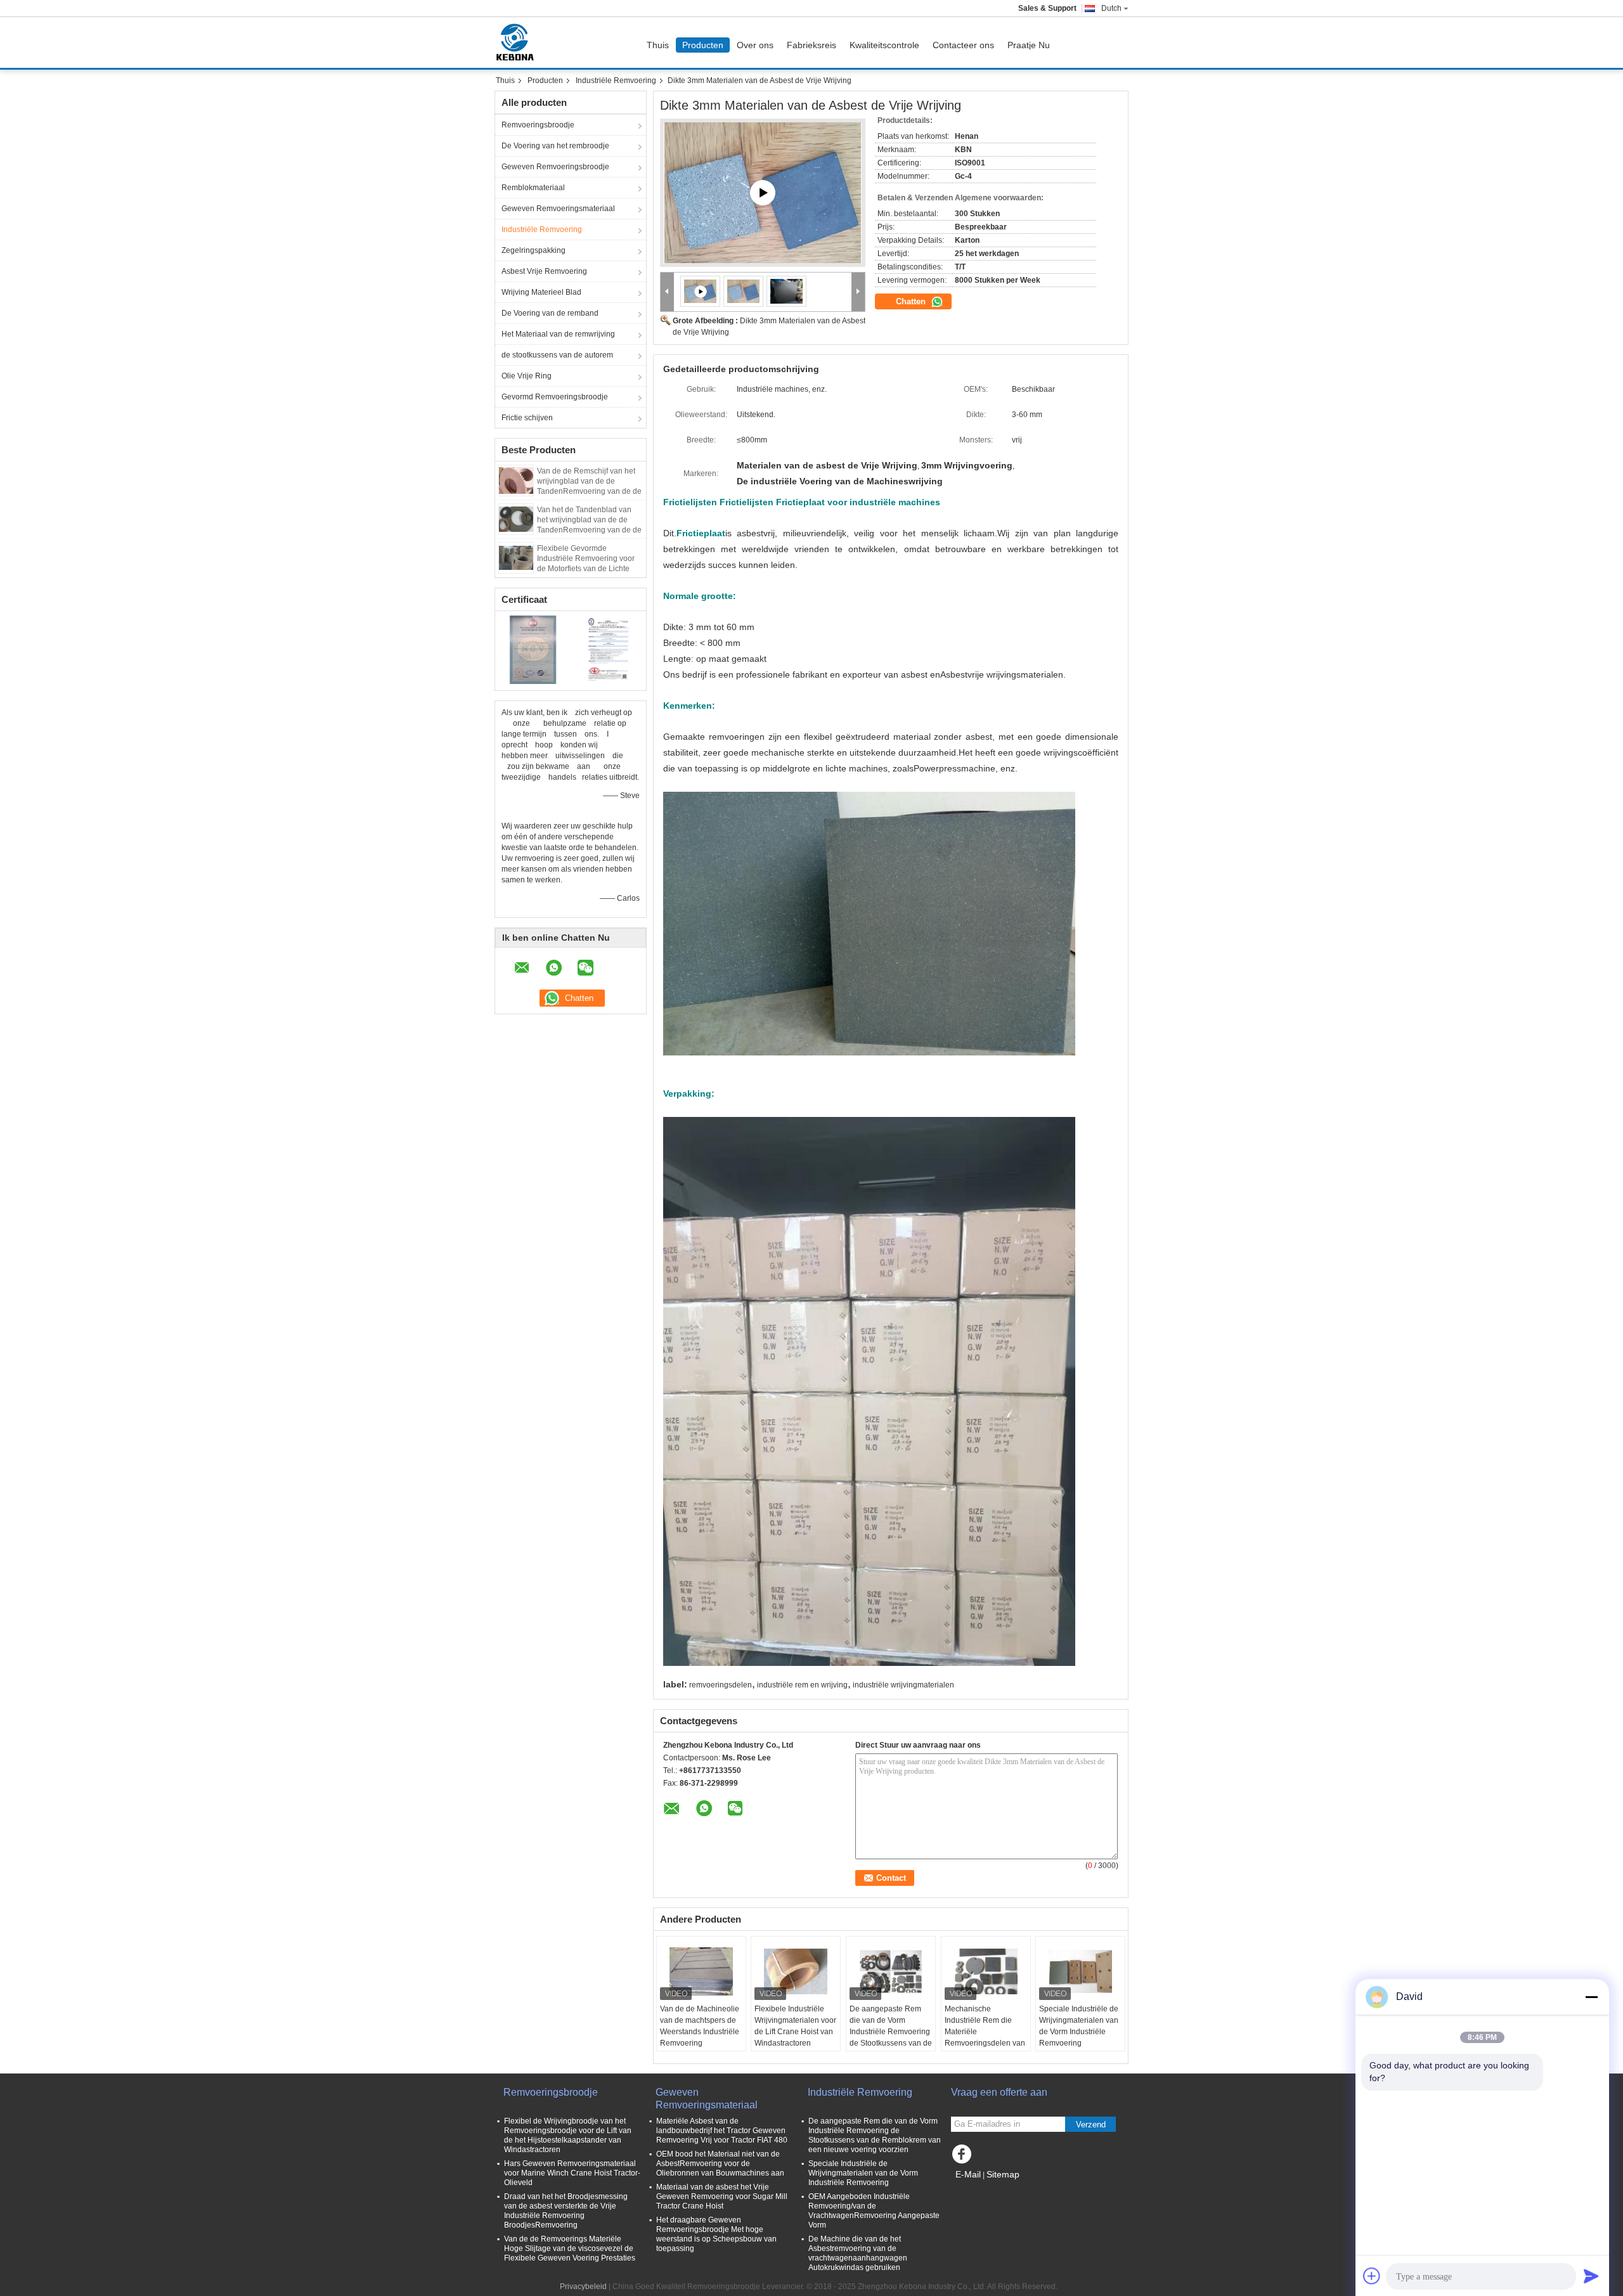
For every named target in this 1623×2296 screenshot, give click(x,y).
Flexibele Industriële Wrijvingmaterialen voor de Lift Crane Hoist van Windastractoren (795, 2026)
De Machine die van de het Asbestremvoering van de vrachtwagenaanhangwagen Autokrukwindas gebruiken (858, 2253)
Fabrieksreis (811, 45)
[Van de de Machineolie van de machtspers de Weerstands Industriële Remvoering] (701, 1971)
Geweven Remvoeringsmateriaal (558, 209)
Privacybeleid (583, 2286)
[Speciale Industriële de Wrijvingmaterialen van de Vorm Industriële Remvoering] (1080, 1971)
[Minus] (1591, 1997)
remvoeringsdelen (721, 1685)
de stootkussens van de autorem (557, 355)
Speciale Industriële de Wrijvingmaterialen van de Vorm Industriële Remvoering (1079, 2026)
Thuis (658, 45)
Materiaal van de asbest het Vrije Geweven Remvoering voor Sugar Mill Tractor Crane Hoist (722, 2196)
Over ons (755, 45)
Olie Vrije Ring (527, 376)
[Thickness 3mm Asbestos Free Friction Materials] (744, 291)
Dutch (1111, 8)
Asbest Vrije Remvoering (544, 271)
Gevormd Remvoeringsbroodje (555, 397)
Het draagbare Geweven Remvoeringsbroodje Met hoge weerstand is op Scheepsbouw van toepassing (716, 2234)
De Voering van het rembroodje (555, 146)
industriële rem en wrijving (802, 1685)
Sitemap (1003, 2174)
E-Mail (968, 2174)
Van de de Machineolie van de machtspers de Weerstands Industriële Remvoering (700, 2026)
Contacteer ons (963, 45)
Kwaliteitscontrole (884, 45)
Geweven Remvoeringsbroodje (555, 167)
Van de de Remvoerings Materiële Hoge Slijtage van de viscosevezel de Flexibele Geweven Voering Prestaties (570, 2248)
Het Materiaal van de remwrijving (558, 334)
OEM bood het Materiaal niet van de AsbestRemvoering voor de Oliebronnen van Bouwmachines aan (720, 2164)
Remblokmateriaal (533, 188)
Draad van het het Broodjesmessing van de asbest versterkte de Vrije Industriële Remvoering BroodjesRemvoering (566, 2211)
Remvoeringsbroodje (538, 125)
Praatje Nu (1029, 45)
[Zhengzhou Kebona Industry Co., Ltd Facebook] (964, 2157)
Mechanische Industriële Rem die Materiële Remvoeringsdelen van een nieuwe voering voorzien (985, 2037)
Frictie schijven (527, 418)
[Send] (1591, 2276)
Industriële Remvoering (616, 81)
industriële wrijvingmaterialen (903, 1685)
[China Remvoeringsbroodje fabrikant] (518, 42)
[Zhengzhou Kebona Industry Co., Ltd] (667, 292)
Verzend (1091, 2125)
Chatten (912, 301)
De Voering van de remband (550, 313)
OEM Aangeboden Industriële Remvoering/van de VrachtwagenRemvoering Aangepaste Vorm (874, 2211)
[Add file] (1372, 2276)
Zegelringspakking (533, 250)
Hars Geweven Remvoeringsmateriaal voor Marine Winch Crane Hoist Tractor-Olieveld (572, 2173)
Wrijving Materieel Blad (541, 292)
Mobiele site (980, 2190)
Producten (703, 45)
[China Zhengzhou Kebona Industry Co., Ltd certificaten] (533, 649)
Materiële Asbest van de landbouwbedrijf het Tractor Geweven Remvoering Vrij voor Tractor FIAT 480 (722, 2131)
